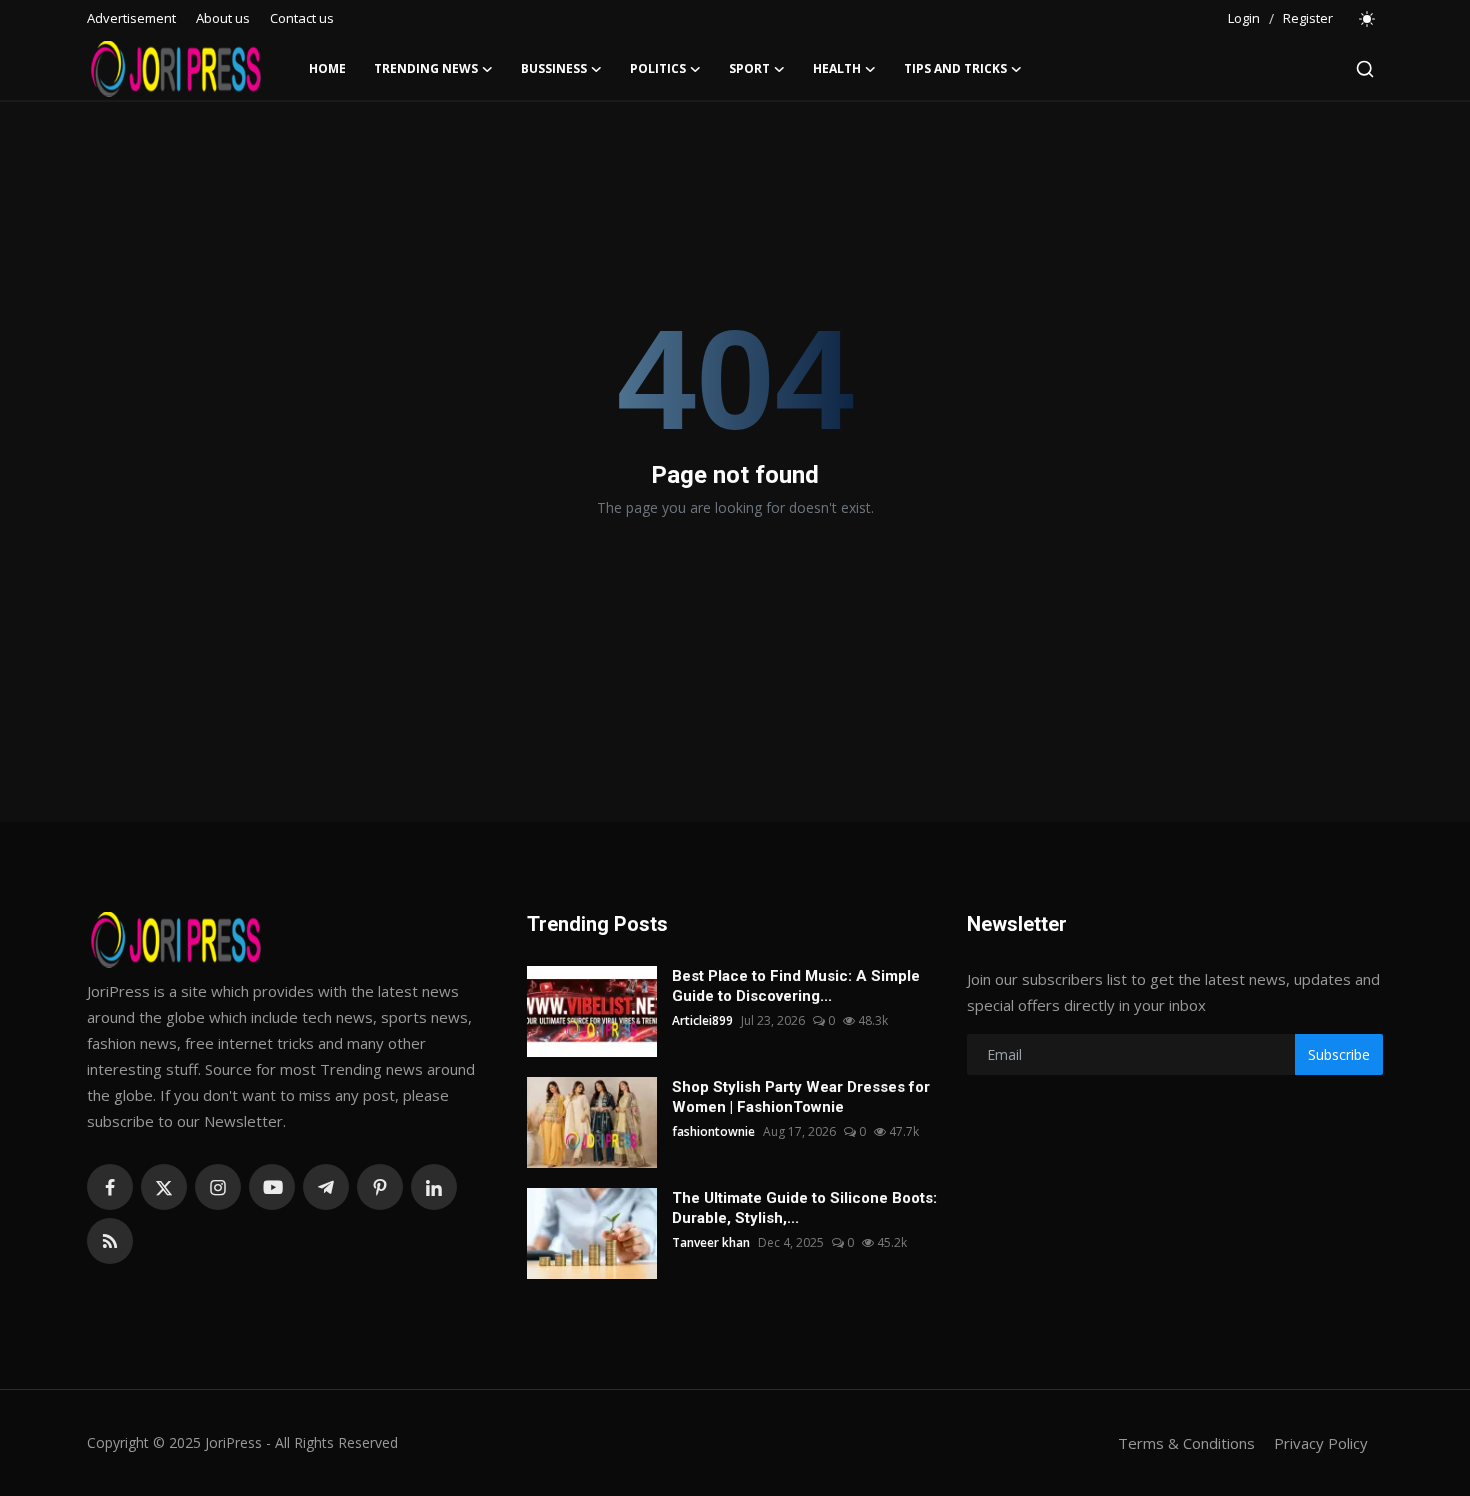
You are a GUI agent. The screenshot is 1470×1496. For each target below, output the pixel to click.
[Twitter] (164, 1187)
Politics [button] (658, 68)
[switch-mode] (1368, 19)
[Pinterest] (380, 1187)
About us (223, 18)
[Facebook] (110, 1187)
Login (1244, 18)
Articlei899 (702, 1020)
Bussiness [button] (554, 68)
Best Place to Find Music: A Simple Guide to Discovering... (796, 986)
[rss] (110, 1241)
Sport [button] (749, 68)
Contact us (302, 18)
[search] (1365, 69)
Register (1308, 18)
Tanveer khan (711, 1242)
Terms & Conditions (1186, 1443)
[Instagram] (218, 1187)
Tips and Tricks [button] (955, 68)
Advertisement (131, 18)
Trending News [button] (426, 68)
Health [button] (837, 68)
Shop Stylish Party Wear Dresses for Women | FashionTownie (801, 1097)
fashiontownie (713, 1131)
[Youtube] (272, 1187)
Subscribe (1339, 1054)
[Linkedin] (434, 1187)
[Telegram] (326, 1187)
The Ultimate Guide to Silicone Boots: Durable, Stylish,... (804, 1208)
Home (327, 68)
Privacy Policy (1321, 1443)
